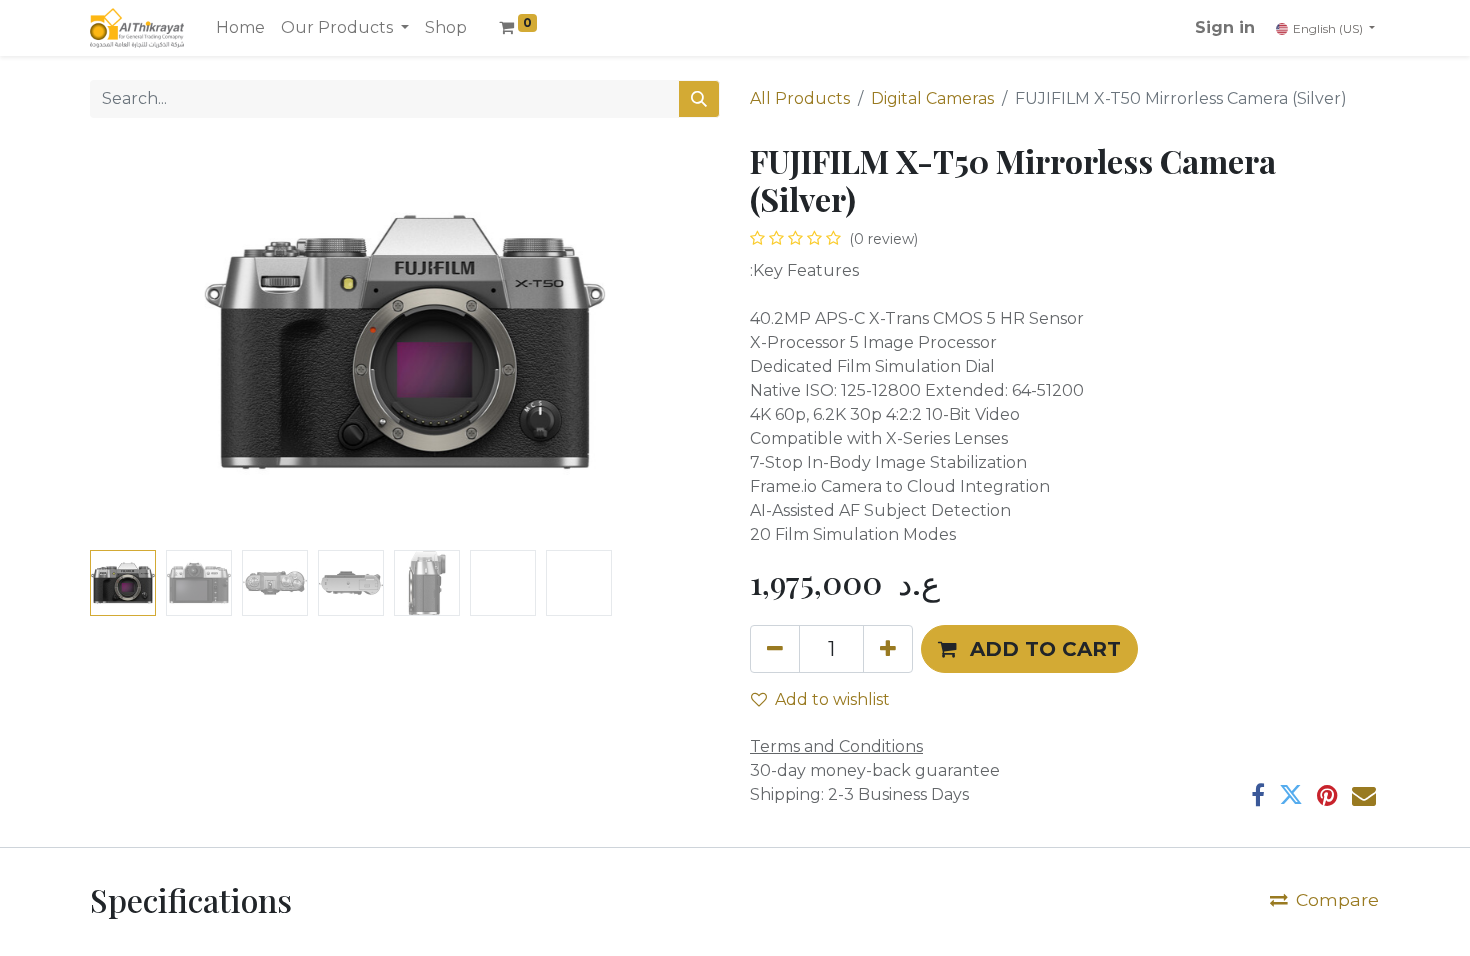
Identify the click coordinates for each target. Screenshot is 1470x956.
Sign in (1225, 27)
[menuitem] (240, 28)
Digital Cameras (932, 98)
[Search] (699, 99)
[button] (137, 342)
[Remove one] (775, 649)
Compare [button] (1337, 899)
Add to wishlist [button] (832, 699)
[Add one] (888, 649)
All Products (800, 98)
